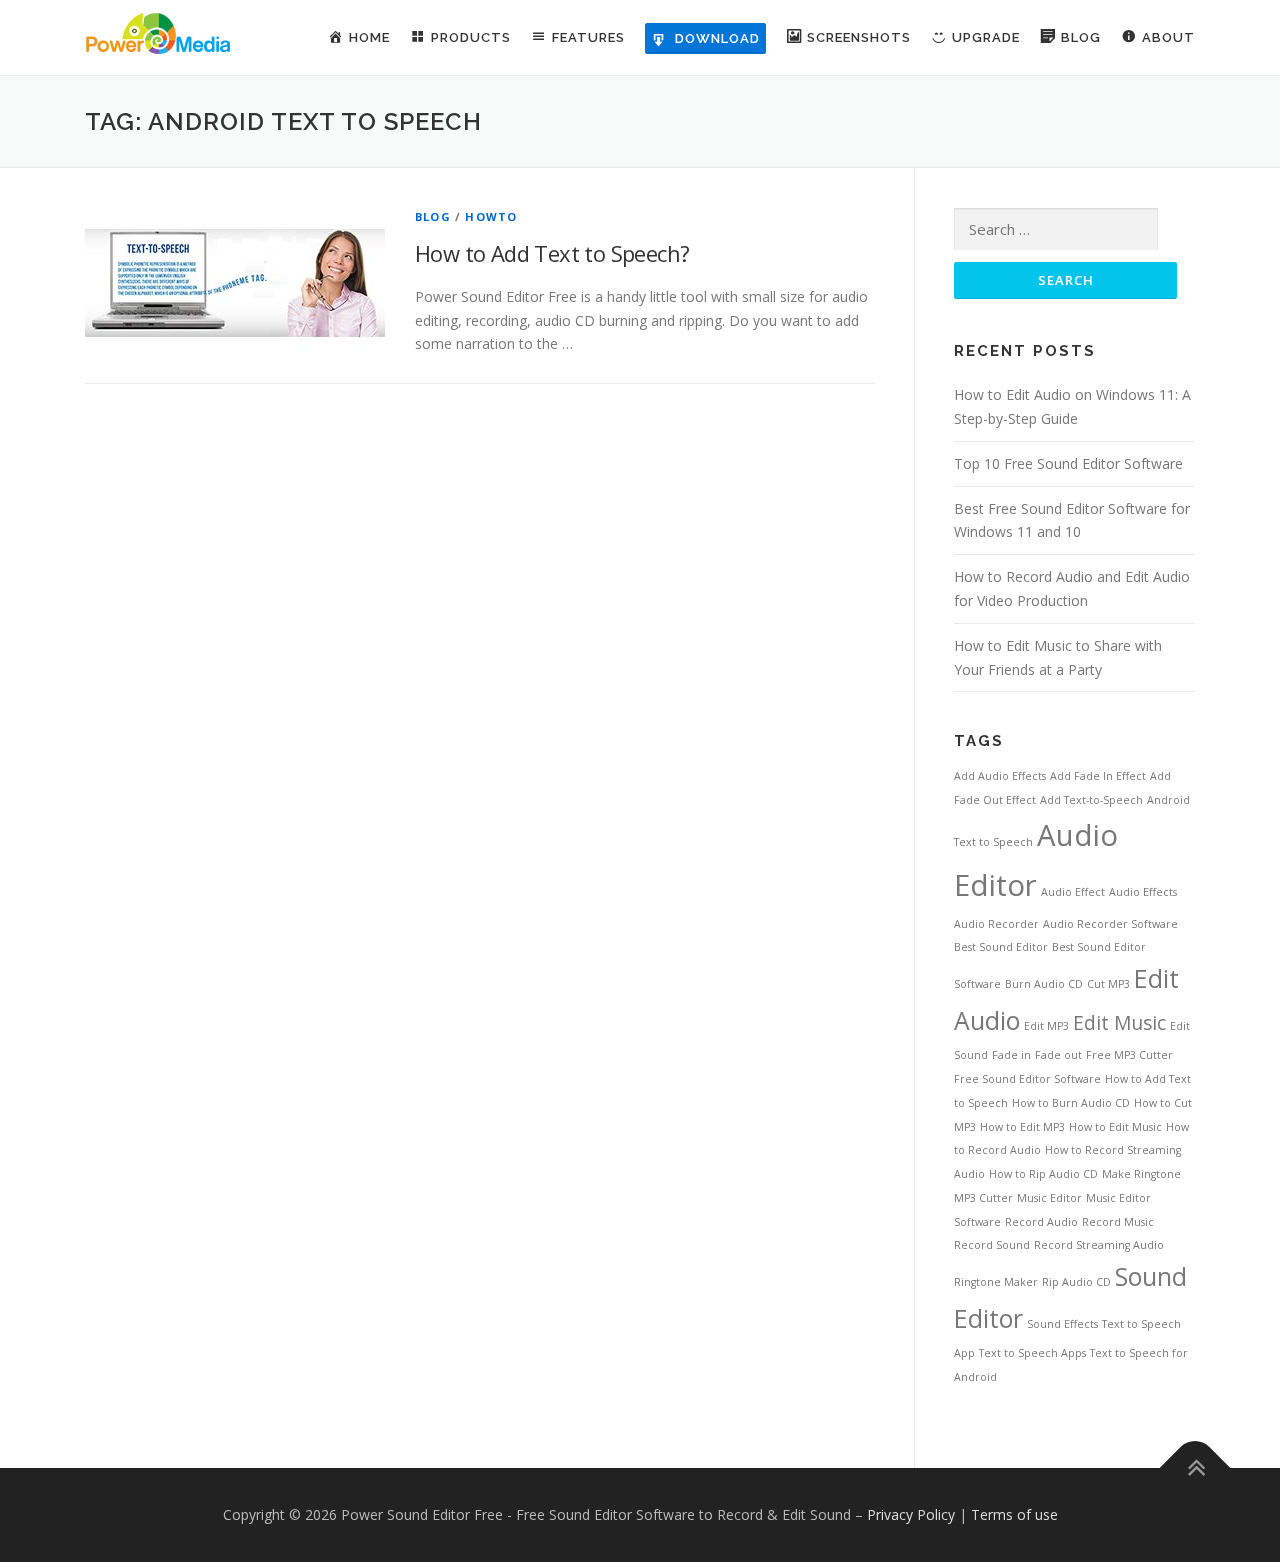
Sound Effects (1062, 1324)
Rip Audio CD (1076, 1282)
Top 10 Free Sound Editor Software (1068, 463)
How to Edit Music (1115, 1127)
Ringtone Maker (996, 1282)
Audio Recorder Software (1110, 924)
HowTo (491, 216)
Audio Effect (1073, 892)
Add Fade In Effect (1098, 776)
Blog (433, 216)
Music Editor (1049, 1198)
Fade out (1058, 1055)
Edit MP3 (1046, 1026)
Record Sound (992, 1245)
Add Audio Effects (1000, 776)
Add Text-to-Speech (1091, 800)
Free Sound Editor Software (1027, 1079)
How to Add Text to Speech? (552, 253)
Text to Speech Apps (1032, 1353)
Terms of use (1014, 1514)
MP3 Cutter (983, 1198)
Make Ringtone (1141, 1174)
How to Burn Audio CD (1071, 1103)
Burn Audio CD (1044, 984)
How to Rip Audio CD (1043, 1174)
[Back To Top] (1195, 1467)
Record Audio (1041, 1222)
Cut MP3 (1108, 984)
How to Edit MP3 (1022, 1127)
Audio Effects (1143, 892)
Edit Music (1119, 1023)
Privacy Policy (911, 1514)
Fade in (1011, 1055)
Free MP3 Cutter (1129, 1055)
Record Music (1118, 1222)
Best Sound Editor (1001, 947)
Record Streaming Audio (1099, 1245)
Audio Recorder (996, 924)
